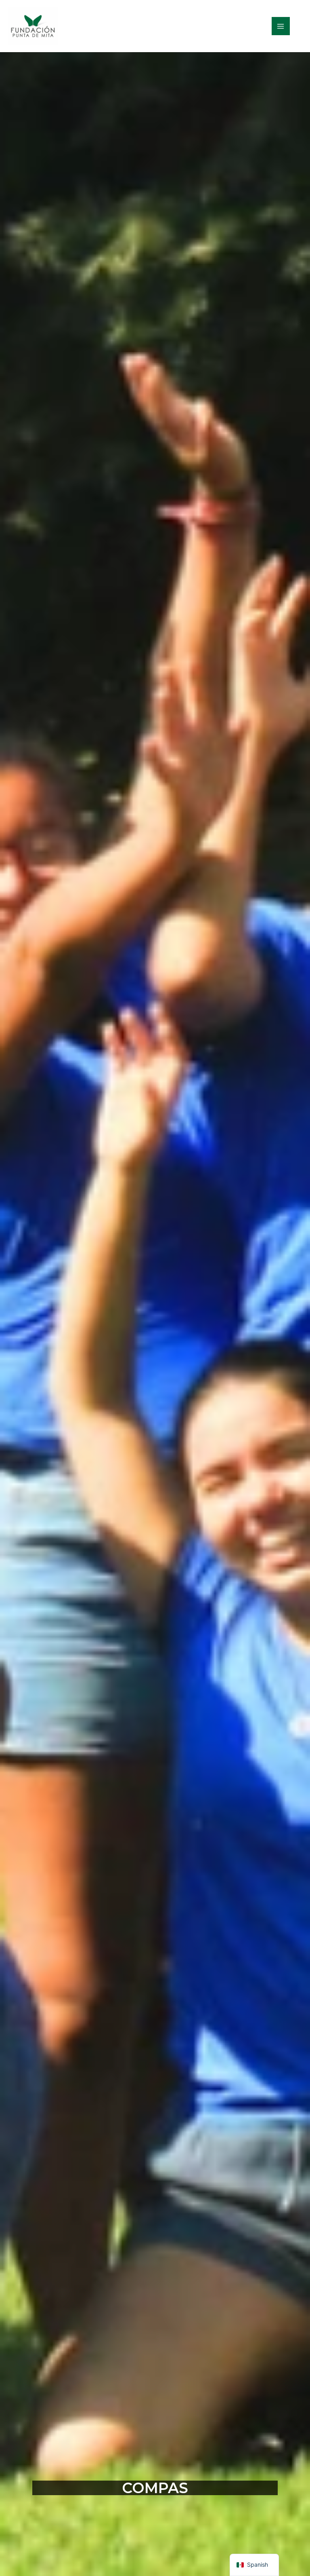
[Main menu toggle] (281, 26)
